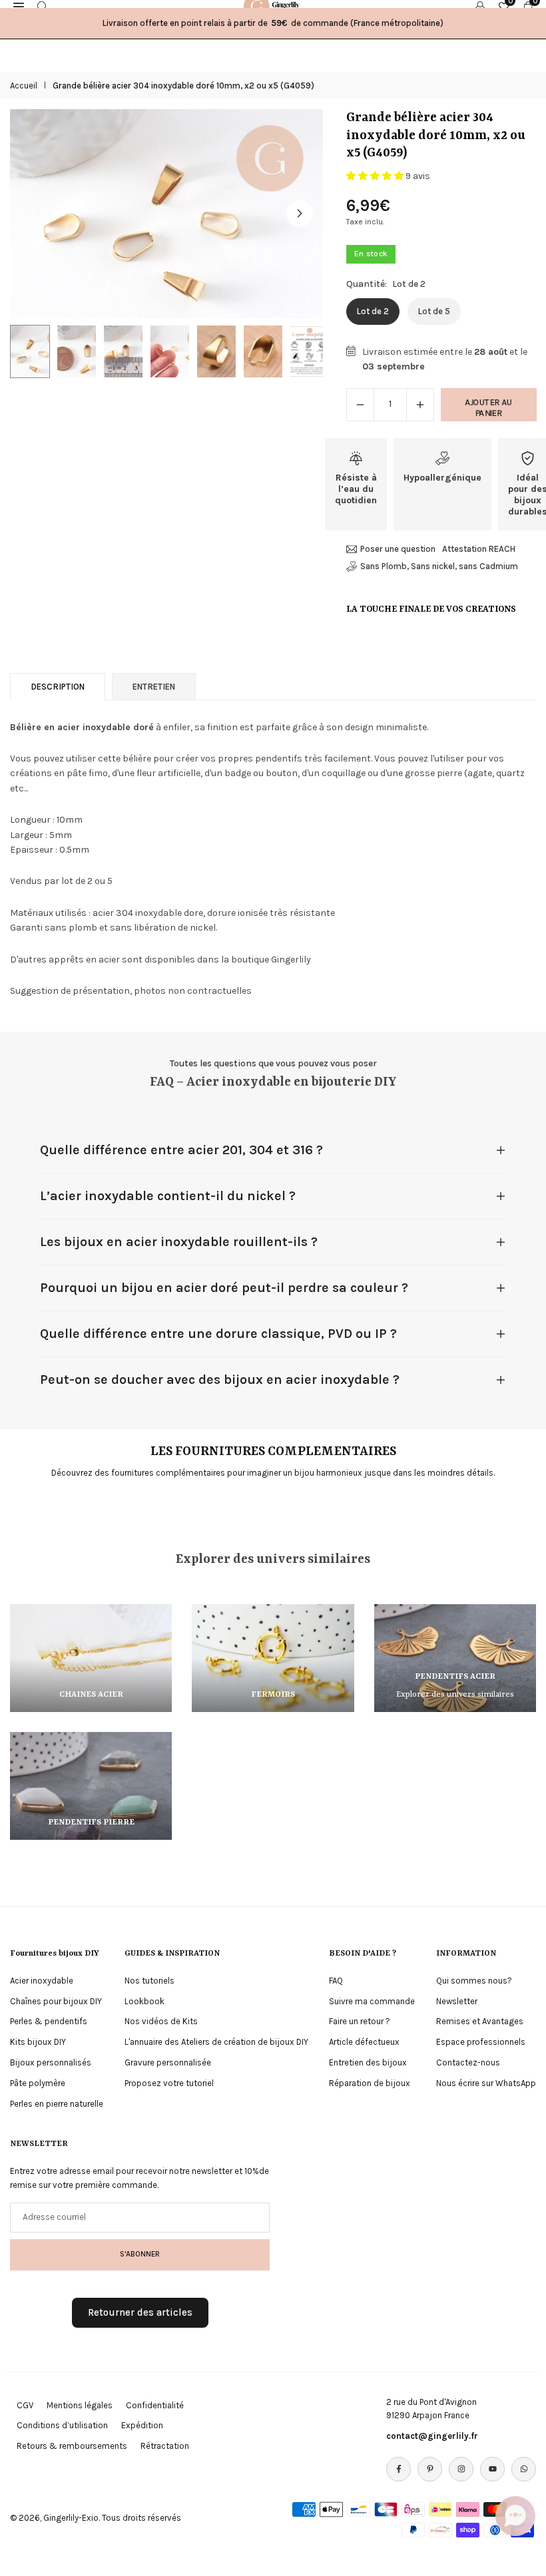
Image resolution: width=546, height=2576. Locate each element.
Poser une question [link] (398, 549)
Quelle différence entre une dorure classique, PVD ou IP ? (218, 1334)
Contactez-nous (468, 2062)
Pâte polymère (38, 2083)
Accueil (24, 86)
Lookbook (144, 2001)
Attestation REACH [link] (479, 549)
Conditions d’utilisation (62, 2425)
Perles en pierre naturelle (57, 2104)
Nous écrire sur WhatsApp (486, 2083)
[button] (300, 214)
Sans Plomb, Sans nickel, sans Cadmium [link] (439, 566)
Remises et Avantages (480, 2021)
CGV (25, 2405)
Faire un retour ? (360, 2021)
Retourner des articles (140, 2312)
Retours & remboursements (72, 2446)
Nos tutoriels (149, 1981)
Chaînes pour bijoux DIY (56, 2001)
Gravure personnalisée (168, 2062)
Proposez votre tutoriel (169, 2083)
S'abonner (140, 2254)
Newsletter (457, 2001)
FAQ (336, 1981)
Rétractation (165, 2446)
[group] (166, 213)
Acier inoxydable (42, 1981)
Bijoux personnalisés (51, 2062)
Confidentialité (155, 2405)
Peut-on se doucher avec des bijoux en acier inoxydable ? (220, 1380)
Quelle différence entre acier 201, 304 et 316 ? (181, 1150)
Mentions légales (80, 2405)
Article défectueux (364, 2042)
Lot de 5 (434, 311)
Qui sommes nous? (474, 1981)
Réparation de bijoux (370, 2083)
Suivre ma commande (372, 2001)
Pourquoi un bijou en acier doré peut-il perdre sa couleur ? (224, 1288)
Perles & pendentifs (49, 2021)
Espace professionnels (481, 2042)
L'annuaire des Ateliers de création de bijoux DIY (216, 2042)
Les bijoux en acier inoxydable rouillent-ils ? (179, 1242)
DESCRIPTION (58, 687)
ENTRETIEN (154, 687)
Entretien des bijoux (368, 2062)
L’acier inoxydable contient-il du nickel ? (168, 1196)
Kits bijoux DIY (38, 2042)
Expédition (142, 2425)
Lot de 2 (373, 311)
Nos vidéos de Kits (161, 2021)
